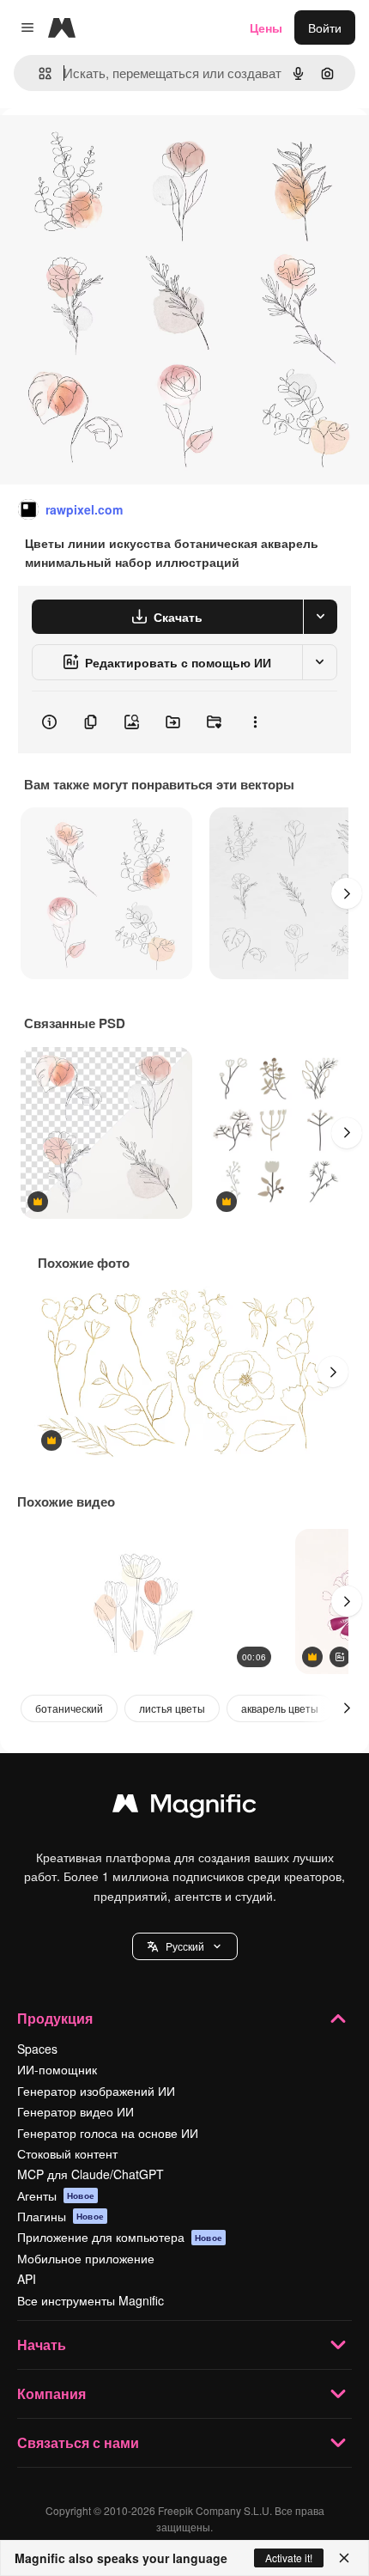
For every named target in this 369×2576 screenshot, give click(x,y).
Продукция (55, 2018)
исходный (115, 147)
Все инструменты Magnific (91, 2300)
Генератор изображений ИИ (96, 2091)
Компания (51, 2393)
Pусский (185, 1946)
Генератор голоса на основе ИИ (108, 2133)
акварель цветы (280, 1708)
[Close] (344, 2558)
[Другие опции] (255, 722)
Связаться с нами (78, 2442)
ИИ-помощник (57, 2069)
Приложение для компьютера (120, 2237)
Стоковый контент (67, 2153)
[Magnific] (184, 1807)
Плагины (60, 2216)
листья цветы (172, 1708)
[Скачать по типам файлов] (320, 617)
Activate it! (289, 2558)
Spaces (37, 2049)
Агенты (56, 2195)
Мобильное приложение (86, 2258)
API (27, 2279)
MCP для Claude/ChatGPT (91, 2174)
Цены (266, 27)
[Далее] (347, 893)
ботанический (69, 1708)
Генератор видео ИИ (76, 2111)
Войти (325, 27)
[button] (185, 1946)
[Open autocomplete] (38, 73)
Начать (42, 2345)
